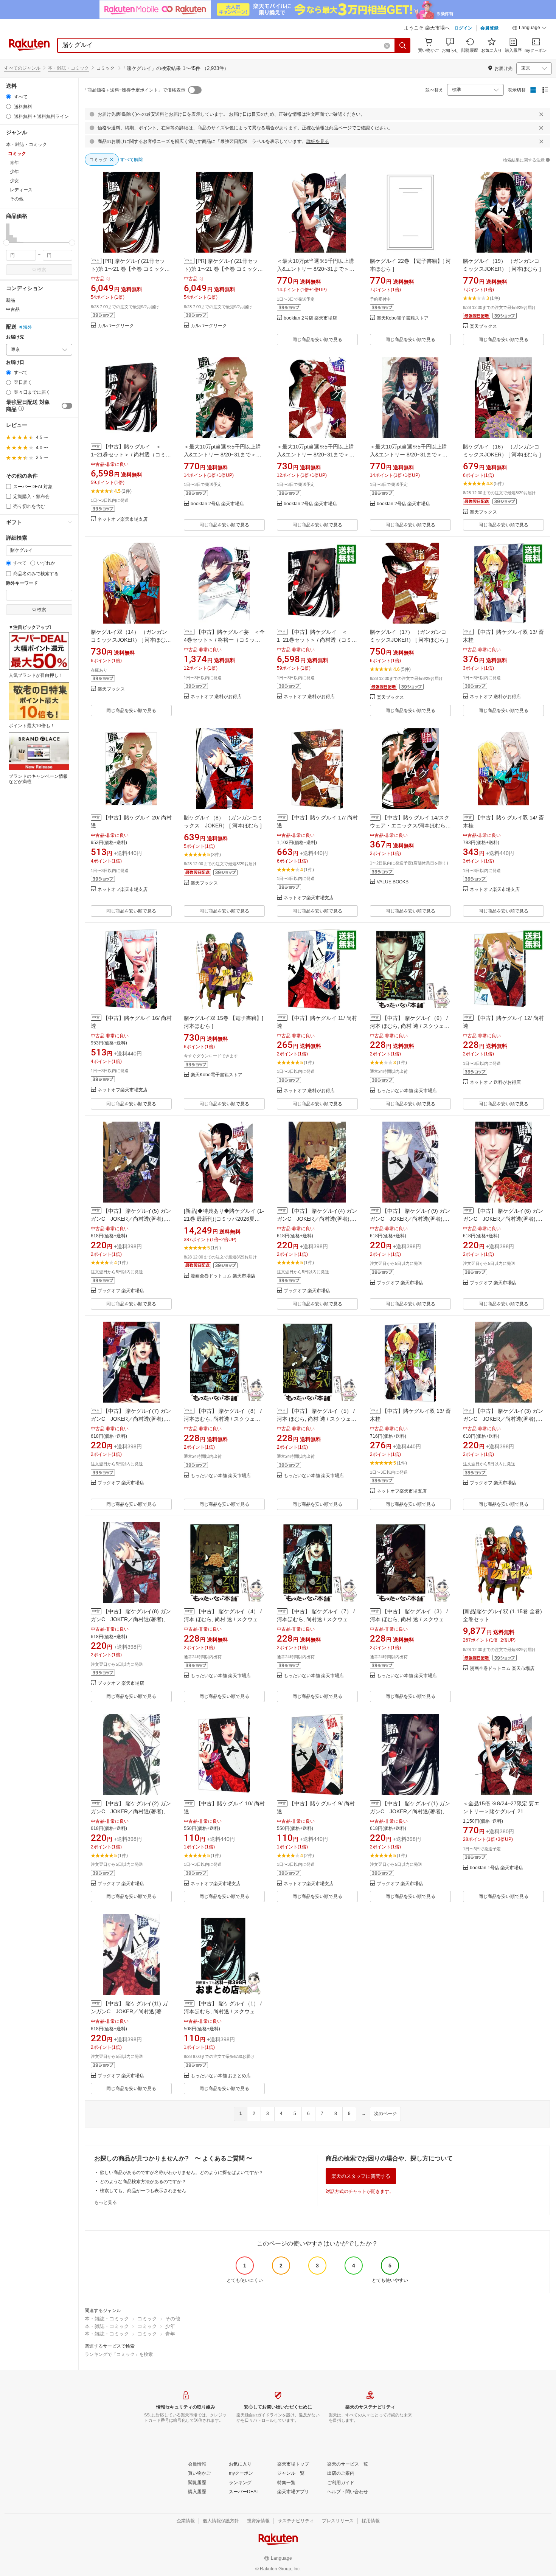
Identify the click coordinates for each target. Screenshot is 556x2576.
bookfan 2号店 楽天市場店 (310, 318)
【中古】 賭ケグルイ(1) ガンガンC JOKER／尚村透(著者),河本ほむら (410, 1811)
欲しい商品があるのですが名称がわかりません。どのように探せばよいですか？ (182, 2173)
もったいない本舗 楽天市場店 (407, 1091)
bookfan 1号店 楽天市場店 (496, 1868)
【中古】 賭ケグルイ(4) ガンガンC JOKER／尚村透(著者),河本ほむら (317, 1219)
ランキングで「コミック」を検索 (119, 2354)
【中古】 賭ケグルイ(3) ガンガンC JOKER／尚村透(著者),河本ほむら (503, 1419)
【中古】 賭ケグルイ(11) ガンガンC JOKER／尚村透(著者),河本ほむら (130, 2011)
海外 (28, 327)
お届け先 (15, 337)
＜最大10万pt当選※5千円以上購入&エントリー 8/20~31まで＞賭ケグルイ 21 (316, 269)
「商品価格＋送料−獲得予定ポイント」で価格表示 (134, 90)
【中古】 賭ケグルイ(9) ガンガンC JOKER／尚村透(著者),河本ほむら (410, 1219)
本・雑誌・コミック (68, 68)
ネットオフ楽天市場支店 (123, 519)
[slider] (6, 243)
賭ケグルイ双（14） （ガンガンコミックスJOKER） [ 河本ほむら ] (131, 640)
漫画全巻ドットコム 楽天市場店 (223, 1276)
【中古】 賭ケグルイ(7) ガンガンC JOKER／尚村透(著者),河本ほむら (131, 1419)
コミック (147, 2319)
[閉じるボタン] (541, 114)
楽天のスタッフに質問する (361, 2176)
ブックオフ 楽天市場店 (121, 1291)
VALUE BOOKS (393, 882)
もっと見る (106, 2202)
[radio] (9, 97)
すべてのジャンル (22, 68)
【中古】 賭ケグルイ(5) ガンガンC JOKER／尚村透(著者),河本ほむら (131, 1219)
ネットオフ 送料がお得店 (216, 697)
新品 (11, 300)
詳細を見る (318, 141)
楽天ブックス (483, 327)
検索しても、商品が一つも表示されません (143, 2191)
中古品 (13, 309)
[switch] (67, 406)
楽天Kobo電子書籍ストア (403, 318)
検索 (42, 270)
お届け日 (15, 362)
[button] (530, 29)
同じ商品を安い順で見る (317, 340)
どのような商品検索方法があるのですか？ (143, 2182)
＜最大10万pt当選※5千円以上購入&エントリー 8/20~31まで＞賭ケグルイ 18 (316, 455)
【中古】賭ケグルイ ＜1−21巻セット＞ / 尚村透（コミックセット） (131, 455)
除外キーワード (22, 583)
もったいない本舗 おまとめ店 (221, 2076)
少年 (170, 2326)
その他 (173, 2319)
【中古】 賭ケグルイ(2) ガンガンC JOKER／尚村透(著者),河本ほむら (131, 1811)
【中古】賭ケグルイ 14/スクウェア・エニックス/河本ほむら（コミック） (410, 826)
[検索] (403, 45)
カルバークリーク (116, 326)
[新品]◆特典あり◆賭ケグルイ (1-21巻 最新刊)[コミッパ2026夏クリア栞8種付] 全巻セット (224, 1219)
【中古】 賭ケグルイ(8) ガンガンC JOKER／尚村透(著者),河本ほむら (131, 1619)
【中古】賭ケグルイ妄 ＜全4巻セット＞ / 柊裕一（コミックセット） (224, 640)
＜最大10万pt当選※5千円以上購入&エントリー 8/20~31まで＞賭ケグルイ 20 (223, 455)
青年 (170, 2334)
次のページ (385, 2114)
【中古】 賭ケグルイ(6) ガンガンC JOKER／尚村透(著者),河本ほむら (503, 1219)
